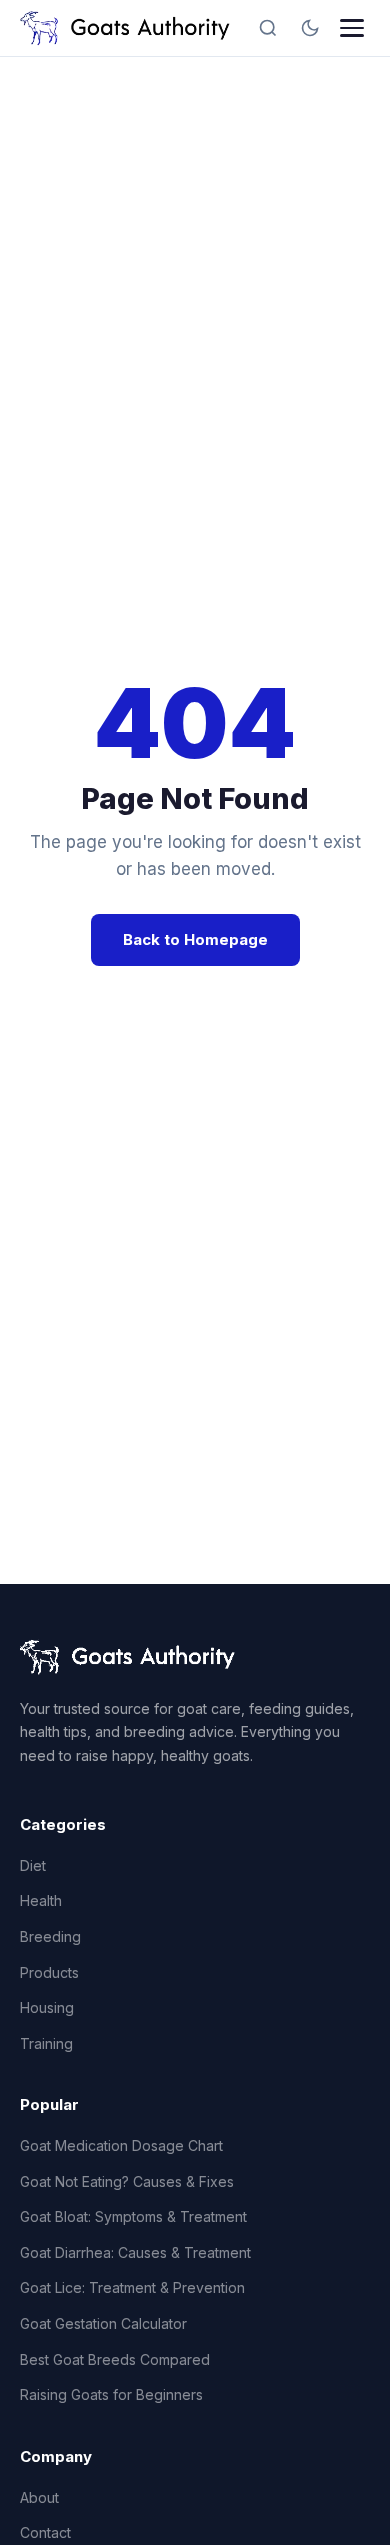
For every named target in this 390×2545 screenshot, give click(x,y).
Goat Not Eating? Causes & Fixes (127, 2181)
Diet (33, 1865)
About (39, 2497)
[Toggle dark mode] (310, 28)
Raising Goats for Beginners (111, 2394)
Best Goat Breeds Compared (115, 2359)
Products (49, 1972)
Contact (45, 2532)
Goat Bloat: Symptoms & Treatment (133, 2216)
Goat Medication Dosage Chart (121, 2145)
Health (41, 1900)
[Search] (268, 28)
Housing (47, 2007)
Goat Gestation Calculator (103, 2323)
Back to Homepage (195, 939)
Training (46, 2043)
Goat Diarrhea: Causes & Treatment (135, 2252)
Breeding (50, 1936)
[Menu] (352, 28)
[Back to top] (338, 2513)
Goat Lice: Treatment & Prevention (132, 2287)
